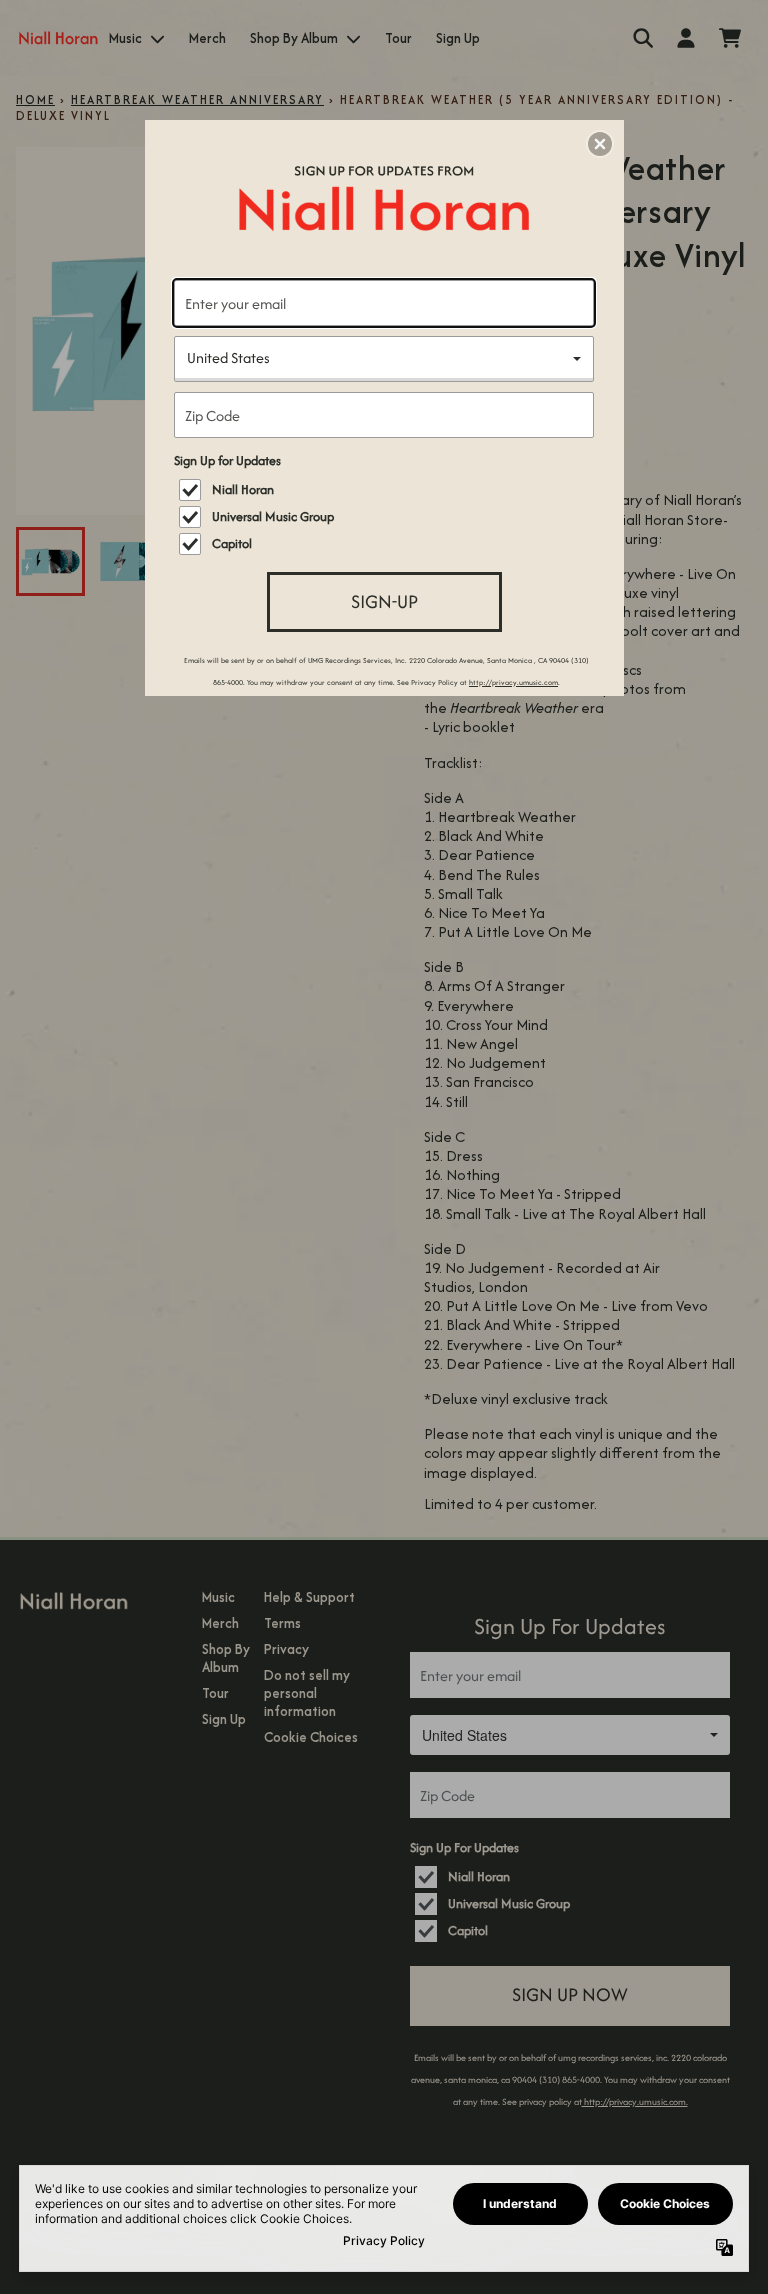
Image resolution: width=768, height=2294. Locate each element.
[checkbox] (386, 490)
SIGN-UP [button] (384, 601)
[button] (600, 144)
